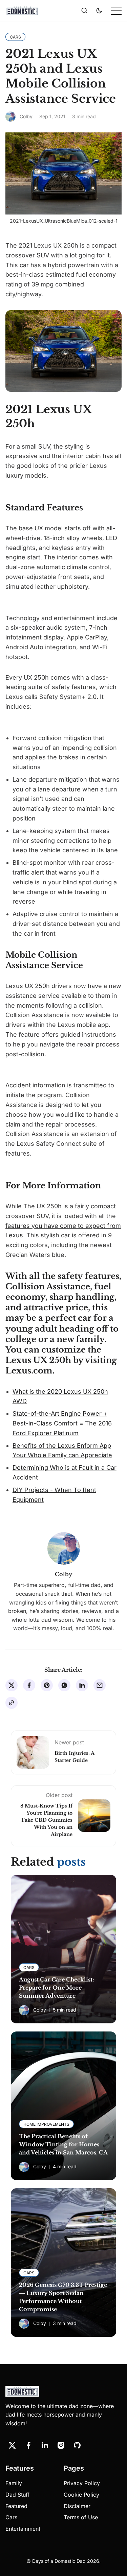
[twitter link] (12, 2445)
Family (14, 2483)
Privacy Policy (82, 2483)
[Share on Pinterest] (47, 1685)
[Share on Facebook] (29, 1685)
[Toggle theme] (99, 11)
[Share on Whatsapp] (64, 1685)
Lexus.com (29, 1371)
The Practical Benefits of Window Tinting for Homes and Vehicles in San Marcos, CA (63, 2144)
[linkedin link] (45, 2445)
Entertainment (23, 2529)
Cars (11, 2517)
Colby (26, 116)
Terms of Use (81, 2517)
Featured (16, 2506)
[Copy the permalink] (12, 1703)
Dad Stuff (17, 2495)
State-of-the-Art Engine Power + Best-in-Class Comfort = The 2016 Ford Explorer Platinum (62, 1423)
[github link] (77, 2445)
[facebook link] (28, 2445)
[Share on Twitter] (12, 1685)
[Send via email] (100, 1685)
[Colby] (10, 117)
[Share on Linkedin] (82, 1685)
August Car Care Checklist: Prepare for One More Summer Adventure (57, 1988)
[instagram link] (61, 2445)
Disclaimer (77, 2506)
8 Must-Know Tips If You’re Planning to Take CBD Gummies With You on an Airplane (46, 1820)
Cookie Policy (81, 2495)
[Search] (84, 11)
